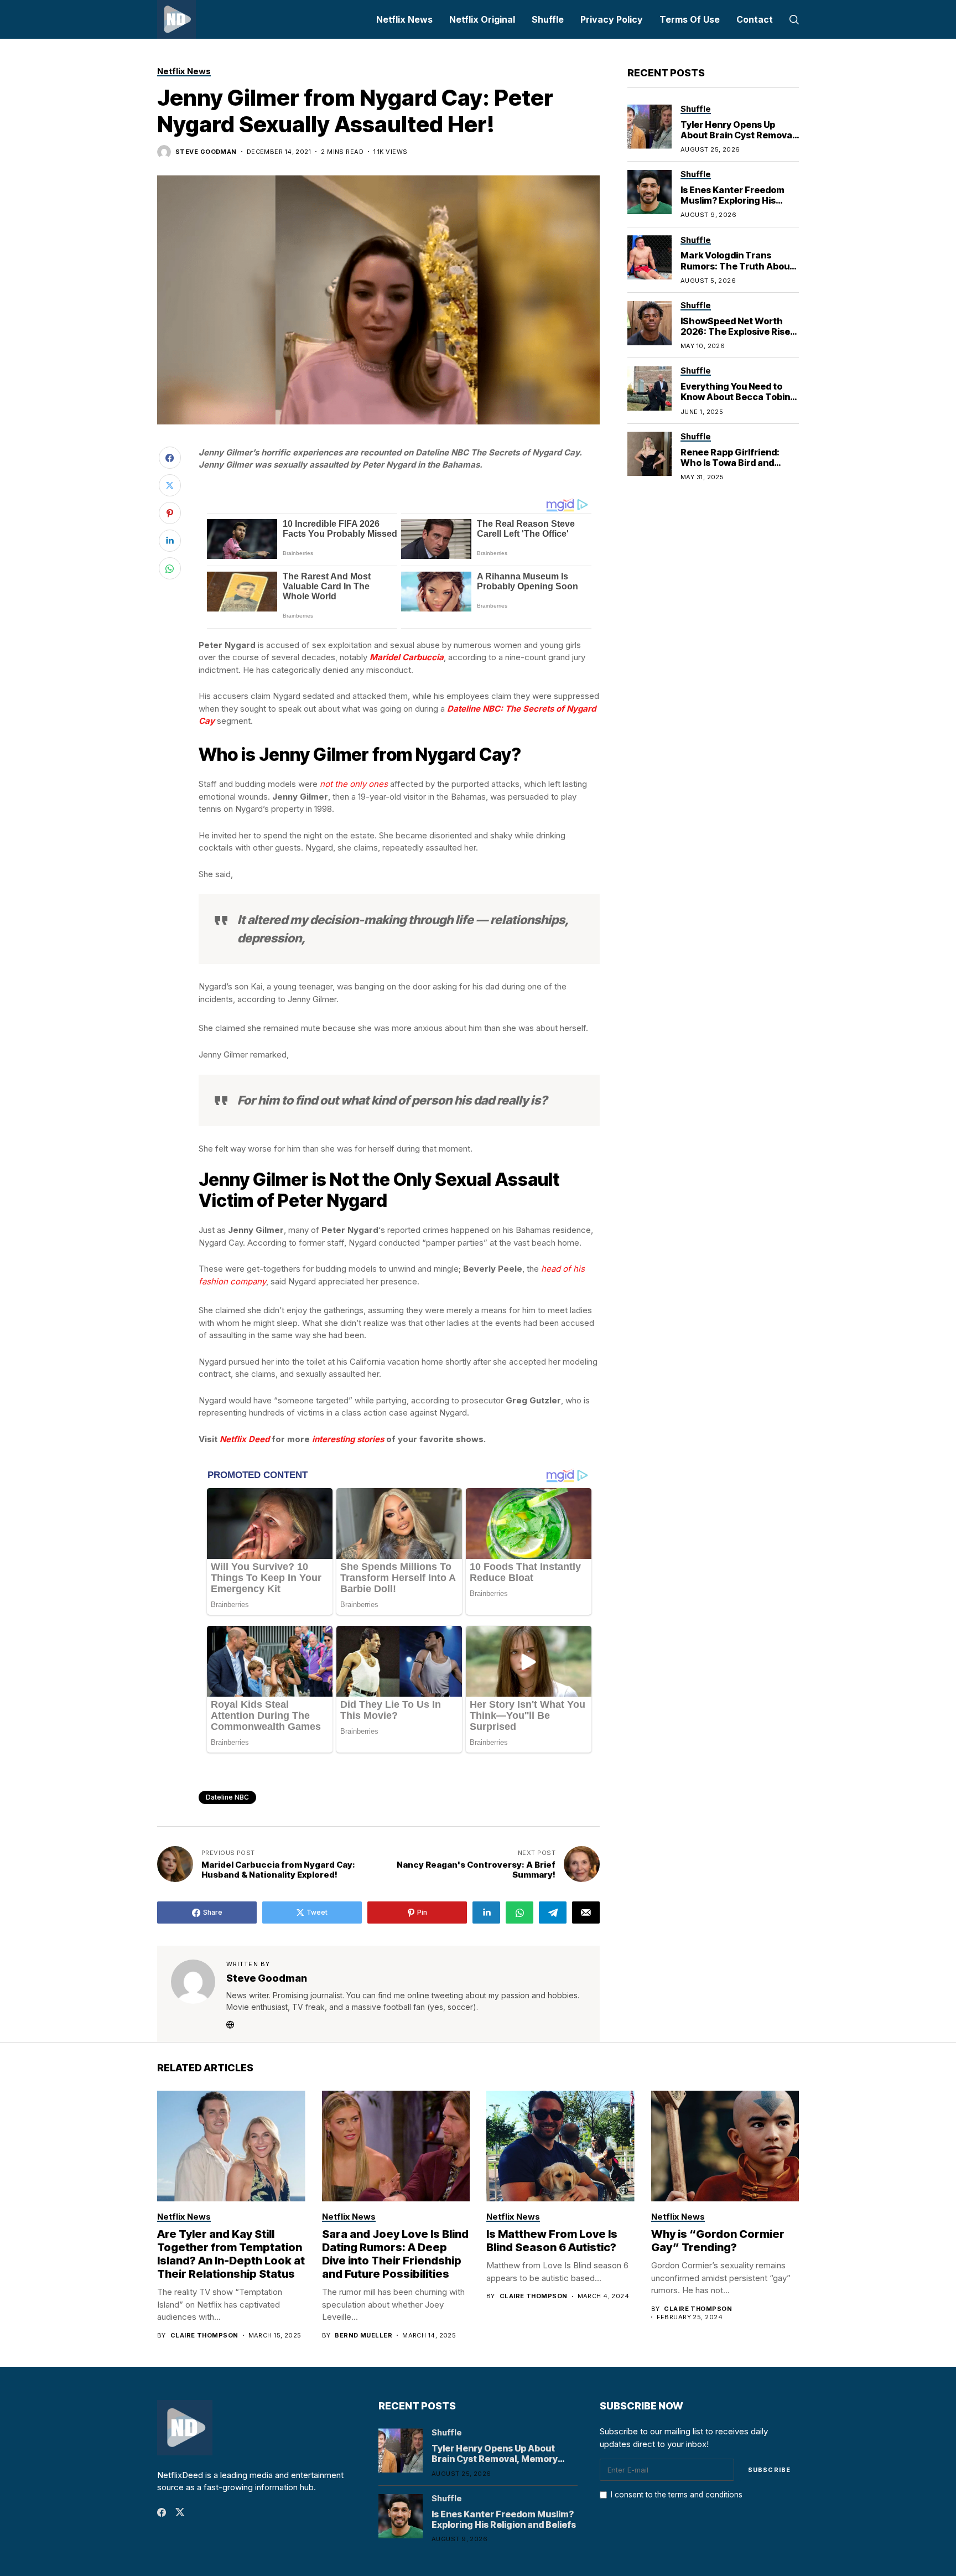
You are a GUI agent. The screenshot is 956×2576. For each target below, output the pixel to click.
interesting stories (348, 1439)
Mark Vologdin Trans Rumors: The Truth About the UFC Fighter (737, 266)
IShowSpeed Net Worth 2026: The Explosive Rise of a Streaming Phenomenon (735, 336)
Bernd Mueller (363, 2336)
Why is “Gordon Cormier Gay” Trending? (718, 2241)
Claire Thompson (204, 2336)
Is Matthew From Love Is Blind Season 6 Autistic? (552, 2241)
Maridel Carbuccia (407, 657)
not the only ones (354, 784)
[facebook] (162, 2512)
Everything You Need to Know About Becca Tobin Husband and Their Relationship (735, 402)
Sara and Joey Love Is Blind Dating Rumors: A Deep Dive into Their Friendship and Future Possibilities (395, 2254)
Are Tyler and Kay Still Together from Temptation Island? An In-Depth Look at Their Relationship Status (231, 2254)
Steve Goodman (206, 152)
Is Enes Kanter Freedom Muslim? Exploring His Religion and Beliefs (732, 200)
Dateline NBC (227, 1797)
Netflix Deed (245, 1439)
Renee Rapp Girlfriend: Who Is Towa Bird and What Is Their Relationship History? (739, 468)
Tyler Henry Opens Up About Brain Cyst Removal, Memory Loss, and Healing (739, 134)
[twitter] (180, 2512)
